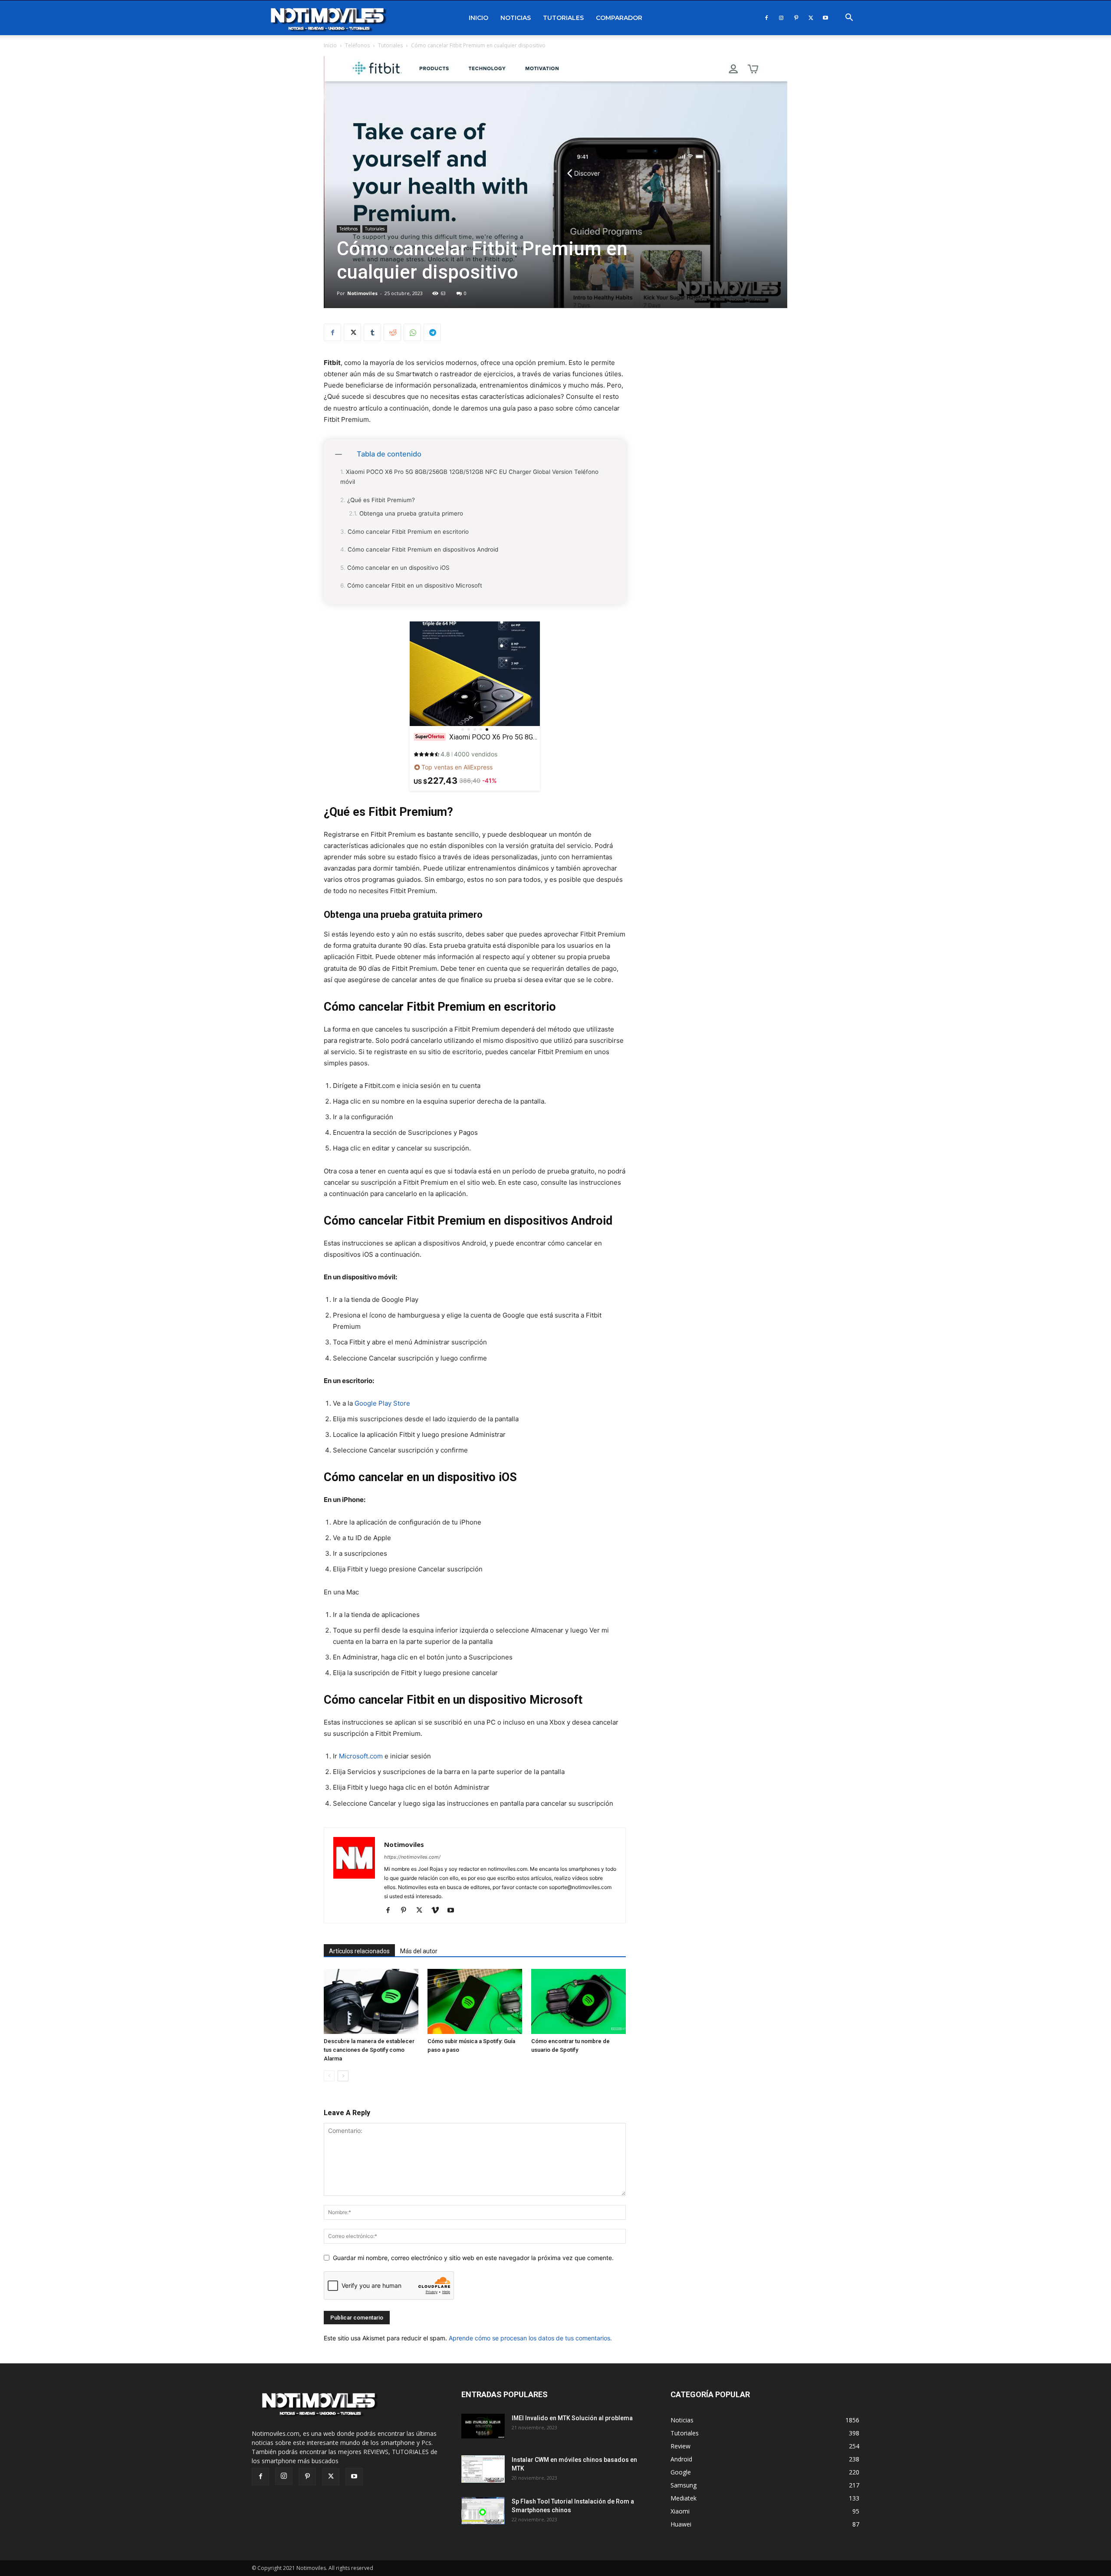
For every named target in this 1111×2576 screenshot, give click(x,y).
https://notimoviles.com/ (412, 1857)
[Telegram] (432, 332)
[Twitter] (811, 18)
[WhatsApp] (412, 332)
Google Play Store (382, 1403)
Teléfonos (357, 45)
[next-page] (343, 2076)
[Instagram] (781, 18)
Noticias (516, 18)
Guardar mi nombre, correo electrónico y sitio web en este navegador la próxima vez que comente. (473, 2258)
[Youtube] (825, 18)
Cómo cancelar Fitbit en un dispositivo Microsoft (415, 585)
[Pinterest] (796, 18)
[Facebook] (766, 18)
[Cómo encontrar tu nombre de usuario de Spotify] (579, 2001)
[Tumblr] (372, 332)
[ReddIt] (392, 332)
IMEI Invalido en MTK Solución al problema (572, 2418)
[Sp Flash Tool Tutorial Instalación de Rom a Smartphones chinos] (483, 2511)
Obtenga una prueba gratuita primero (411, 513)
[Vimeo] (438, 1911)
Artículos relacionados (359, 1951)
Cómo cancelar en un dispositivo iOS (398, 568)
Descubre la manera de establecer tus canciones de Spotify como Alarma (369, 2050)
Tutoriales (563, 18)
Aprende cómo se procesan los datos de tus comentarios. (530, 2338)
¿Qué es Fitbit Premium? (381, 500)
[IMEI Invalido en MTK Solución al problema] (483, 2426)
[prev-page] (329, 2076)
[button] (849, 18)
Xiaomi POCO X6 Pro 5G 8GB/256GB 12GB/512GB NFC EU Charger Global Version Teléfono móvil (469, 477)
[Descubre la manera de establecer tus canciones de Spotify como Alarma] (371, 2001)
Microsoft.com (361, 1756)
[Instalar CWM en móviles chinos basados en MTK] (483, 2469)
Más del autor (419, 1951)
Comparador (619, 18)
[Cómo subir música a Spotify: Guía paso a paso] (475, 2001)
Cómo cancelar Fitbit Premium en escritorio (408, 532)
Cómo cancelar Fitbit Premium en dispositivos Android (423, 549)
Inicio (478, 18)
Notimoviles (362, 293)
